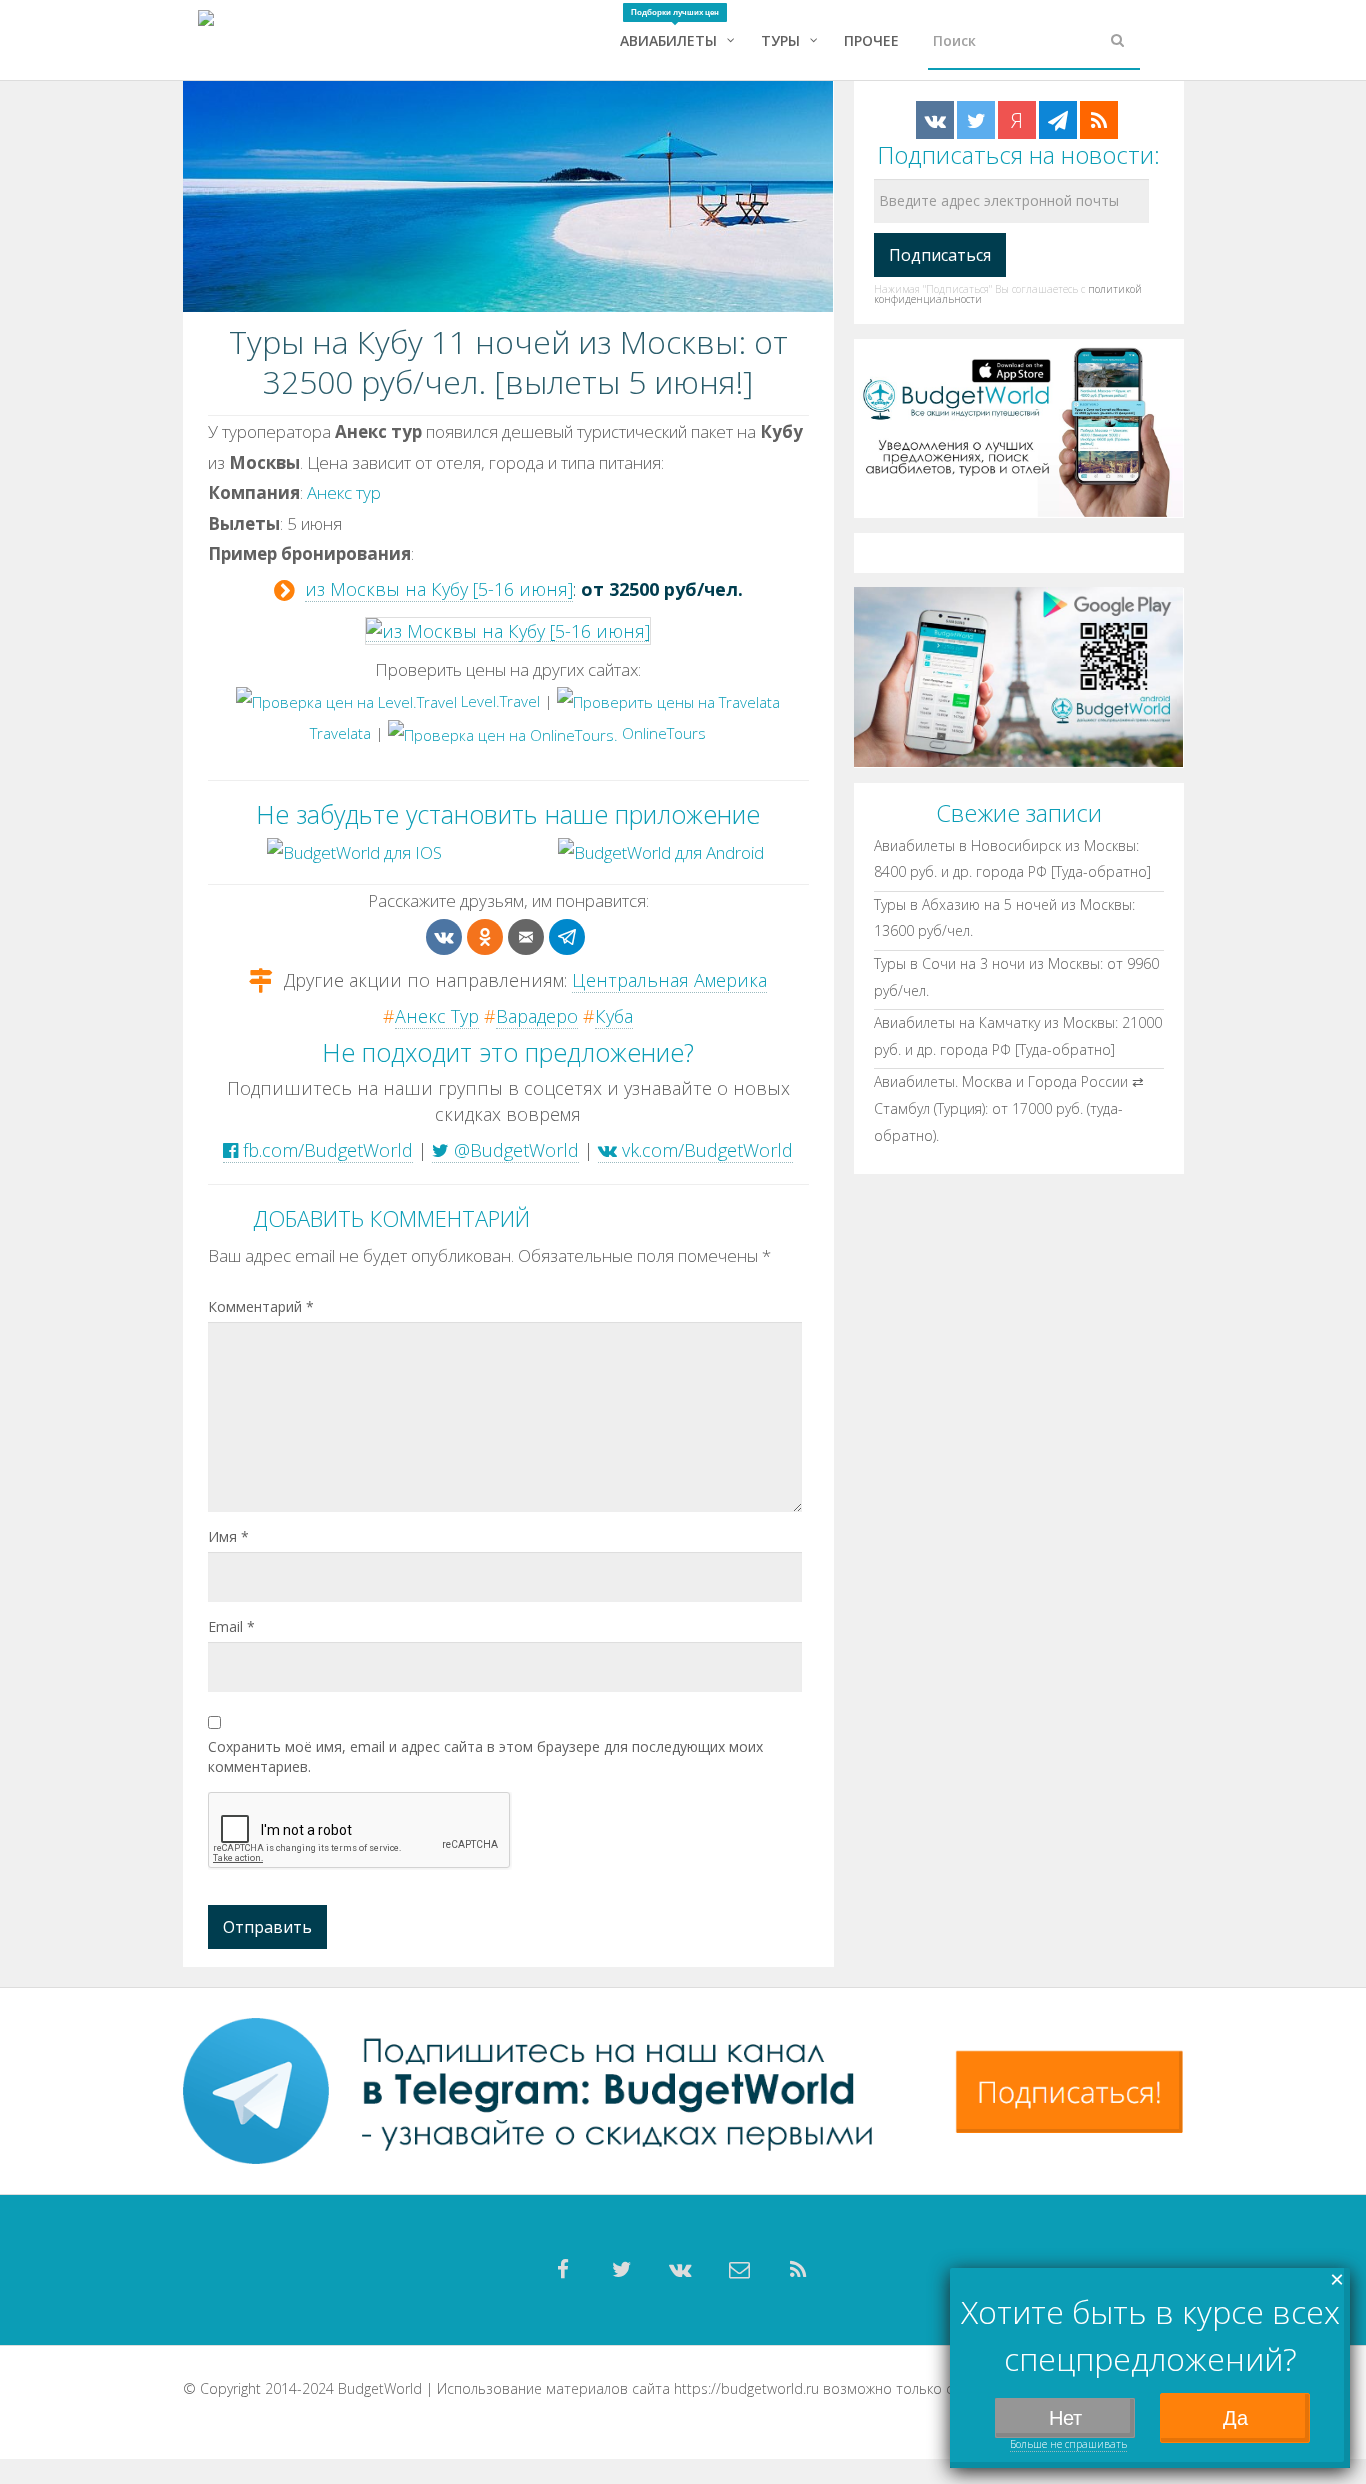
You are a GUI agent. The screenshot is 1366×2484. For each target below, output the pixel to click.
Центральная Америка (669, 980)
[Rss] (799, 2270)
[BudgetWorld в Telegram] (1058, 120)
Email (231, 1626)
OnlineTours (662, 733)
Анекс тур (344, 492)
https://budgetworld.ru (746, 2388)
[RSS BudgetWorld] (1099, 120)
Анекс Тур (437, 1016)
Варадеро (537, 1016)
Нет (1065, 2418)
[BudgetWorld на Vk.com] (935, 120)
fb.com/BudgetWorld (325, 1150)
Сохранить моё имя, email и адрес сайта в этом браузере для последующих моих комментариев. (485, 1756)
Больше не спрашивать (1068, 2444)
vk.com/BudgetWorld (705, 1150)
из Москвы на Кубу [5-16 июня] (439, 589)
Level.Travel (498, 701)
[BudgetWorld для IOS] (354, 851)
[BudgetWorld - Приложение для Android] (1019, 675)
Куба (614, 1016)
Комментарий (261, 1306)
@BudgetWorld (514, 1150)
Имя (228, 1536)
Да (1235, 2418)
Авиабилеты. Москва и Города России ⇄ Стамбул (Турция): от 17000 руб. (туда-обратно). (1009, 1108)
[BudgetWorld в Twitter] (976, 120)
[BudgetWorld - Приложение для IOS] (1019, 426)
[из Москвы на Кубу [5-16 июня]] (508, 629)
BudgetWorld (380, 2388)
